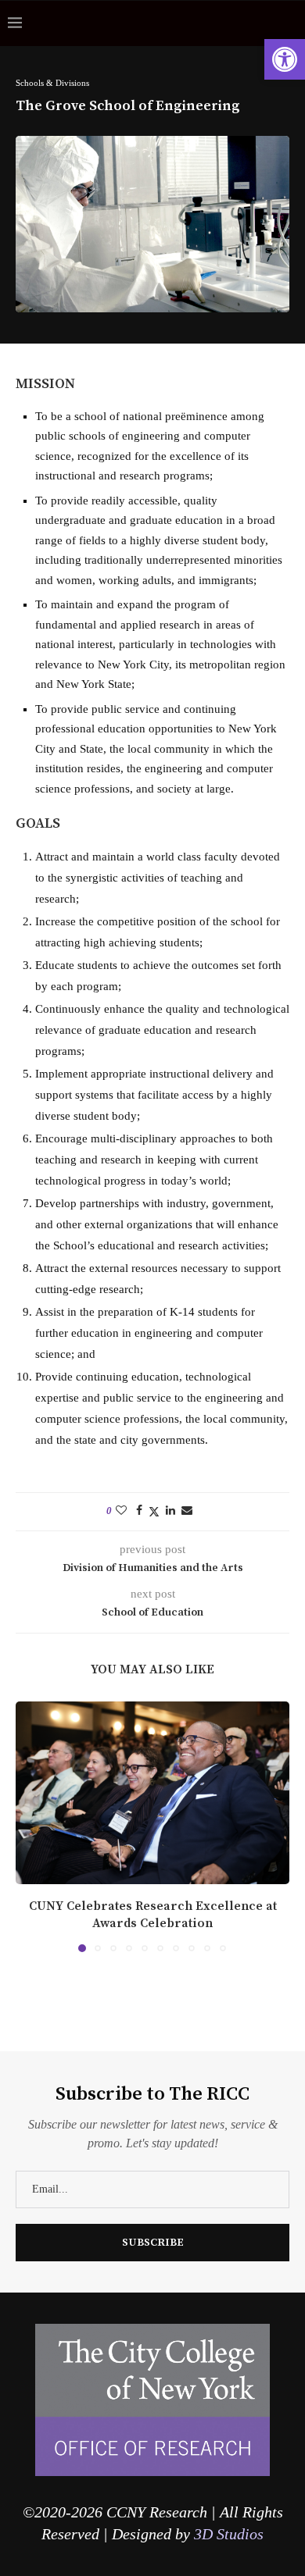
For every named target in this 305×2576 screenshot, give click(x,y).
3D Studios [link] (229, 2534)
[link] (285, 59)
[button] (29, 1826)
